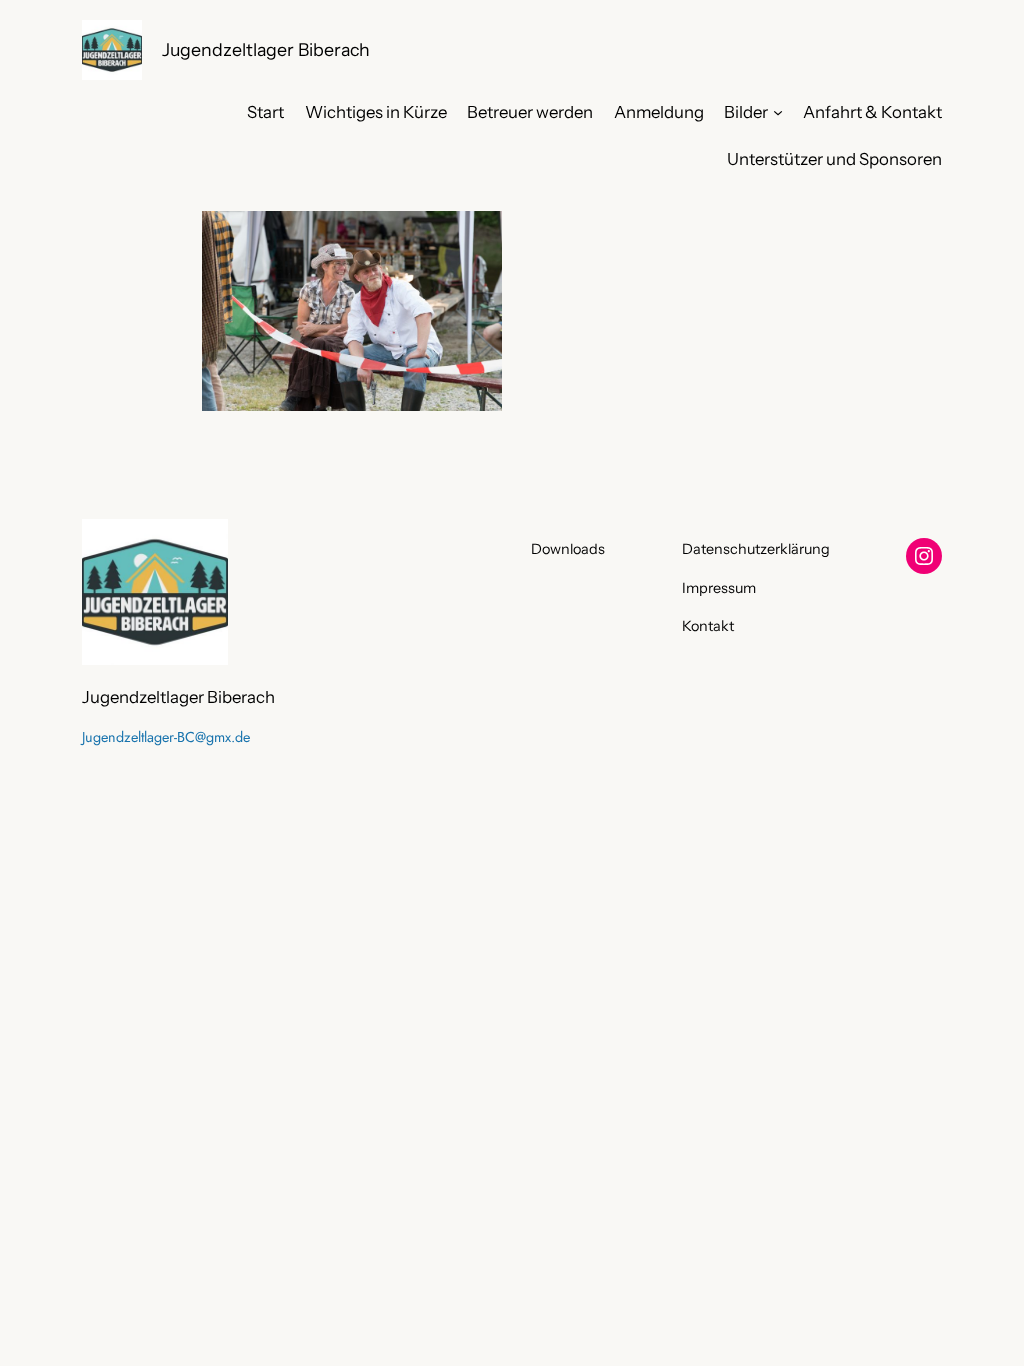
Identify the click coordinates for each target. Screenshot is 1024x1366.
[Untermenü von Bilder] (778, 112)
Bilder (746, 112)
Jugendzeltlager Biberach (266, 49)
